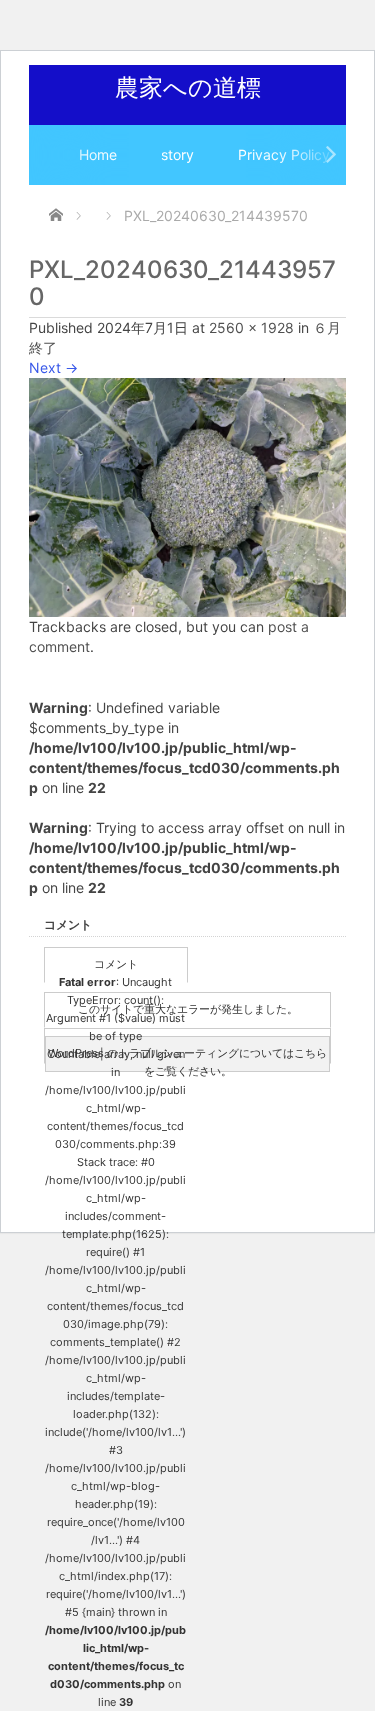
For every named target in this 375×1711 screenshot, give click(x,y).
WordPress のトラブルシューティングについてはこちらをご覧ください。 (187, 1059)
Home (98, 154)
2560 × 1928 (251, 327)
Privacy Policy (284, 154)
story (177, 154)
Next (53, 367)
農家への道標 (188, 87)
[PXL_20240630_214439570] (187, 495)
